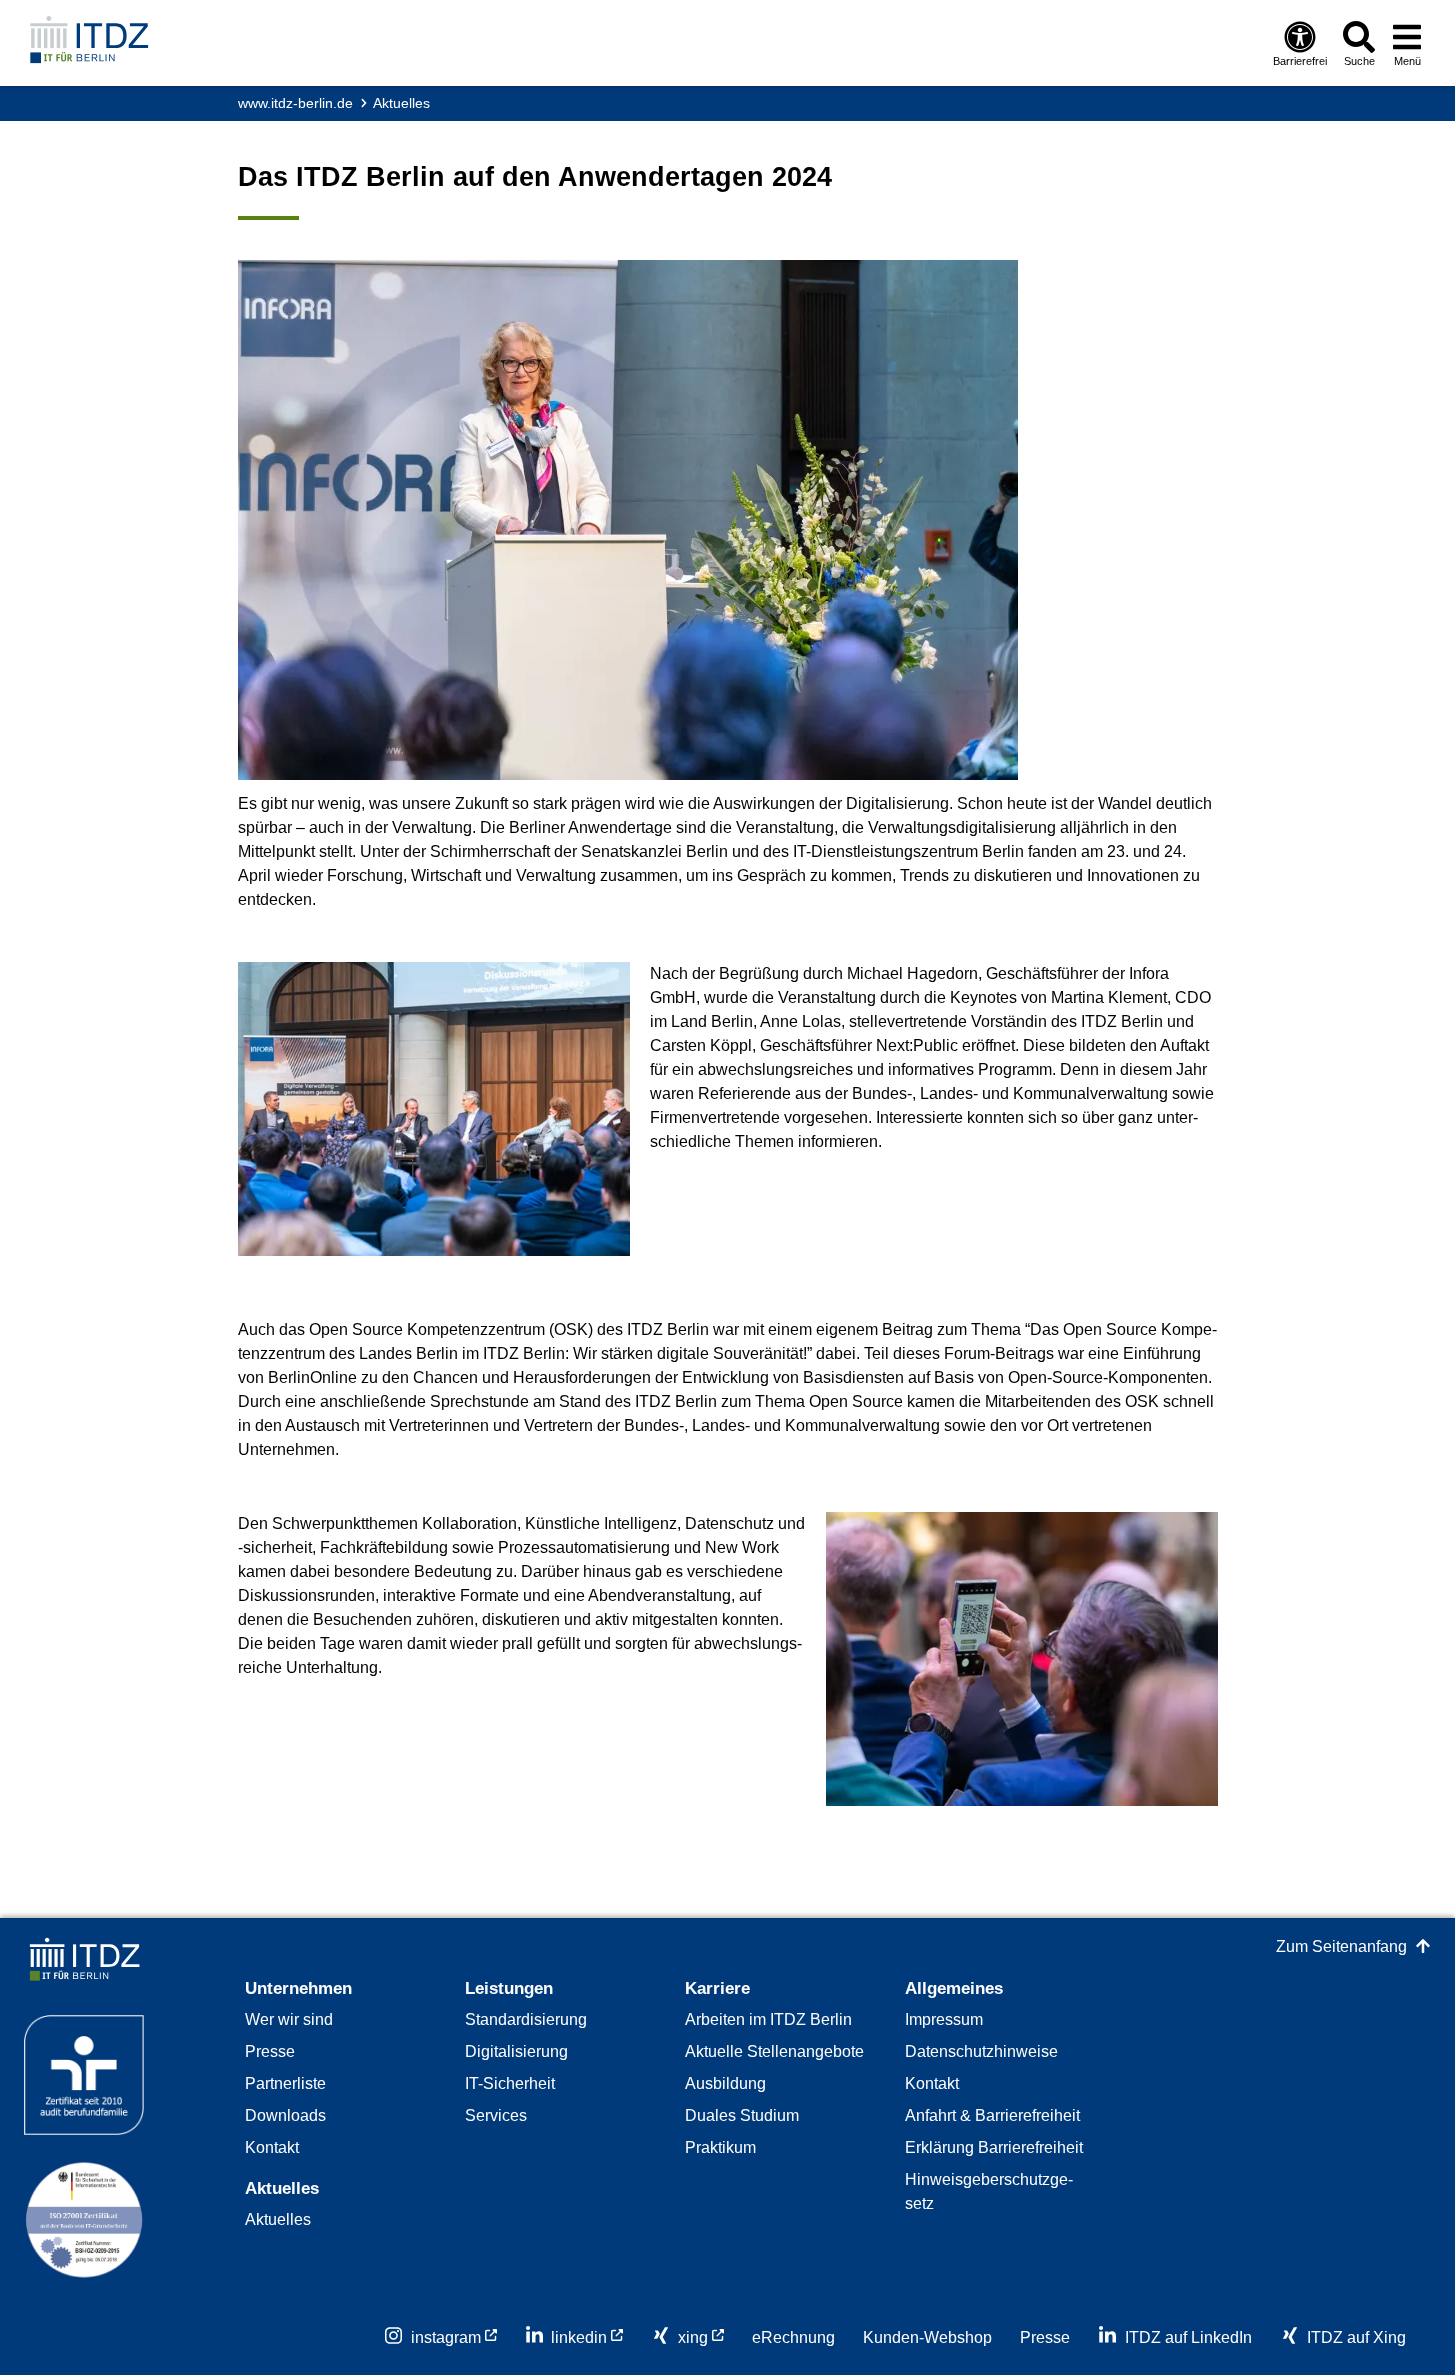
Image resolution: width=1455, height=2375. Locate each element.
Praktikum (720, 2147)
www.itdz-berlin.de (295, 103)
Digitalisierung (516, 2051)
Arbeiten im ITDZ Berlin (768, 2019)
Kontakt (272, 2147)
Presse (270, 2051)
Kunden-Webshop (927, 2337)
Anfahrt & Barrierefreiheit (992, 2115)
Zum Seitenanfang (1341, 1946)
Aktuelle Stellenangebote (774, 2051)
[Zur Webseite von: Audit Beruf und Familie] (84, 2087)
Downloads (285, 2115)
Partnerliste (285, 2083)
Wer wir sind (289, 2019)
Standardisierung (526, 2019)
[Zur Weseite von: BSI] (84, 2233)
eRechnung (793, 2337)
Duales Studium (742, 2115)
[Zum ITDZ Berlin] (84, 1973)
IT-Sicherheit (510, 2083)
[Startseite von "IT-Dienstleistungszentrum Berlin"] (88, 41)
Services (496, 2115)
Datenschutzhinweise (981, 2051)
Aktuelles (401, 103)
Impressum (944, 2019)
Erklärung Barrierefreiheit (994, 2147)
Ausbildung (725, 2083)
